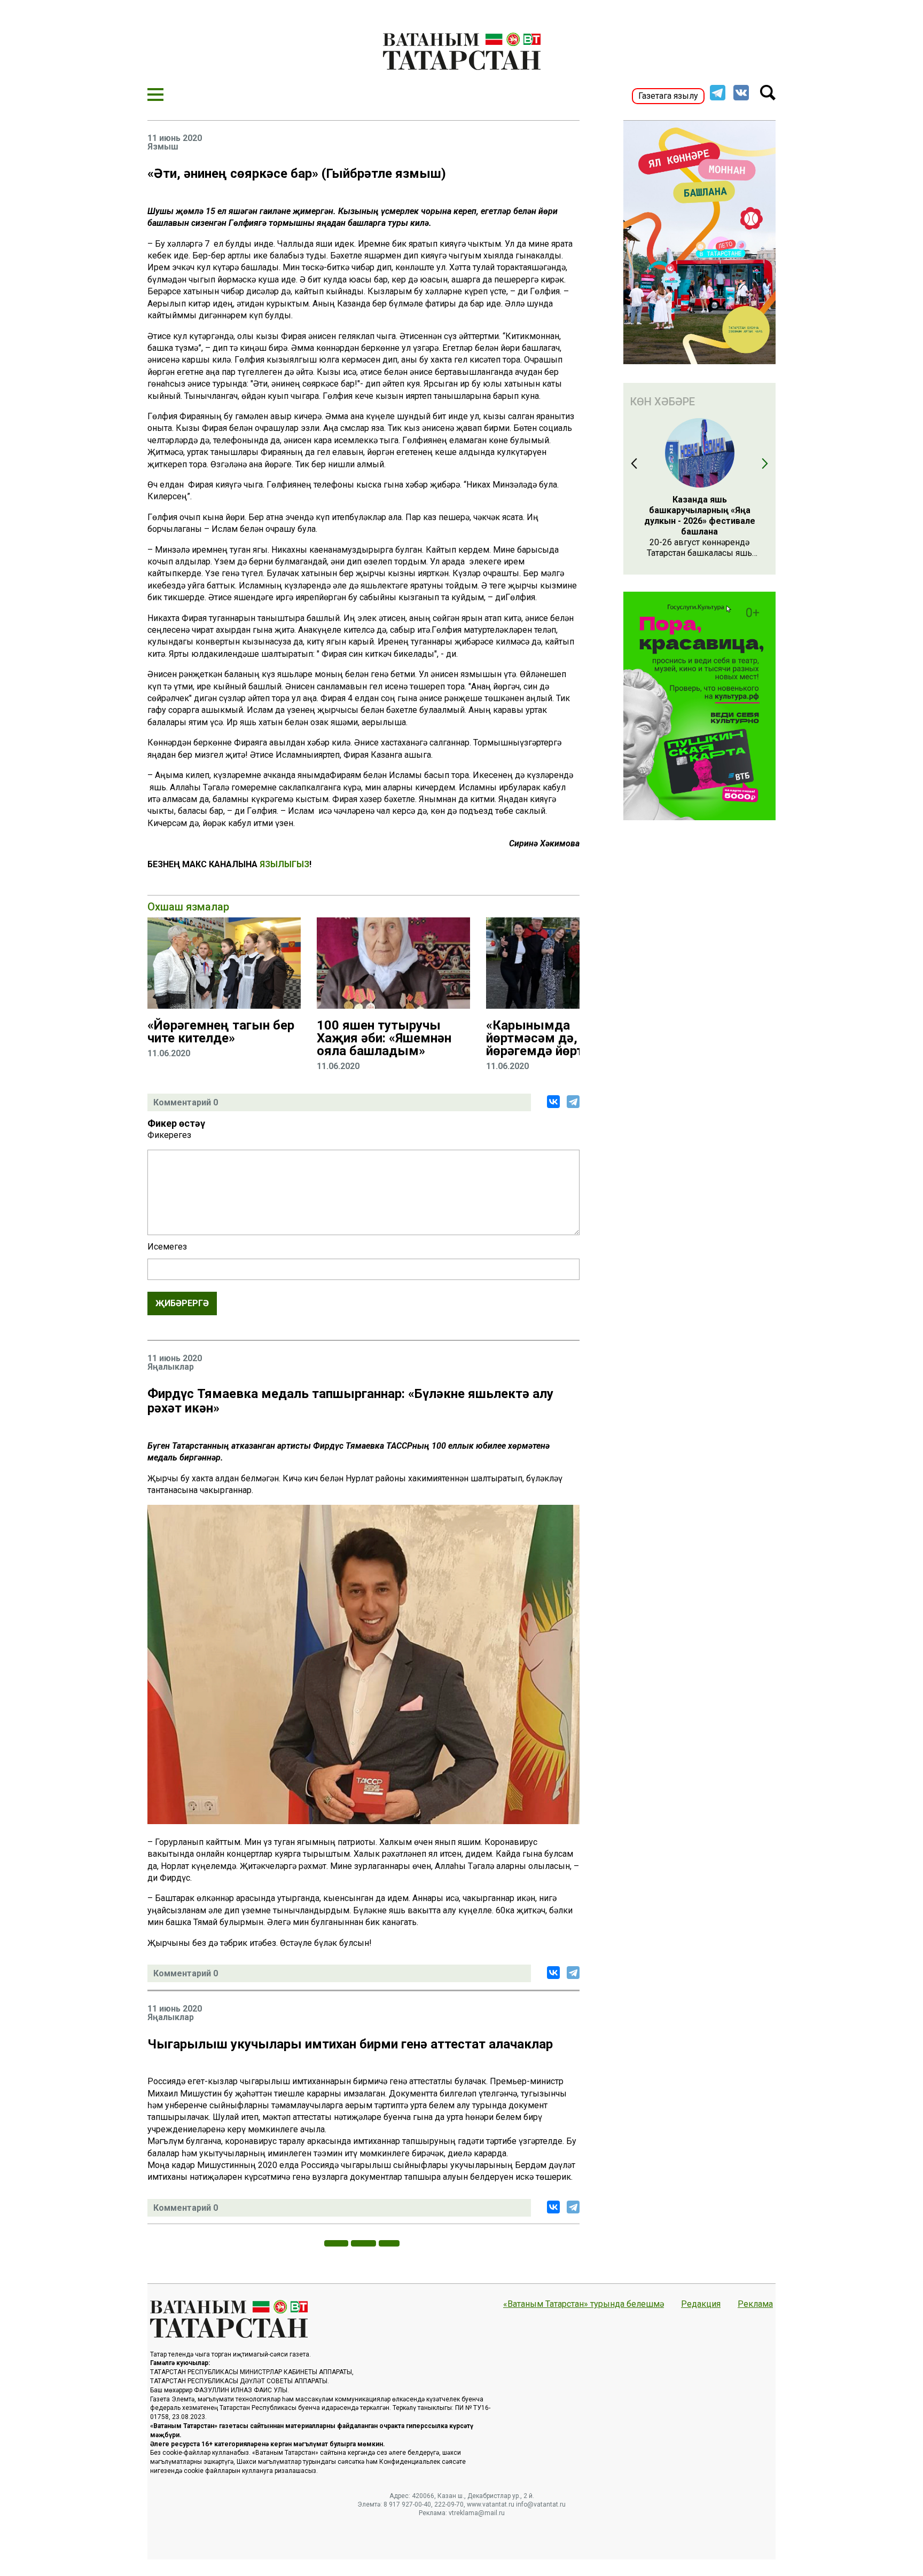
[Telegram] (573, 1102)
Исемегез (167, 1247)
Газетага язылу (668, 96)
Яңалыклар (171, 1367)
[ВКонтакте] (553, 1102)
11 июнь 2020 (175, 138)
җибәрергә (182, 1303)
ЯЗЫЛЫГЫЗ (284, 864)
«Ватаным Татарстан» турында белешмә (584, 2304)
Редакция (701, 2304)
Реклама (755, 2304)
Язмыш (163, 147)
